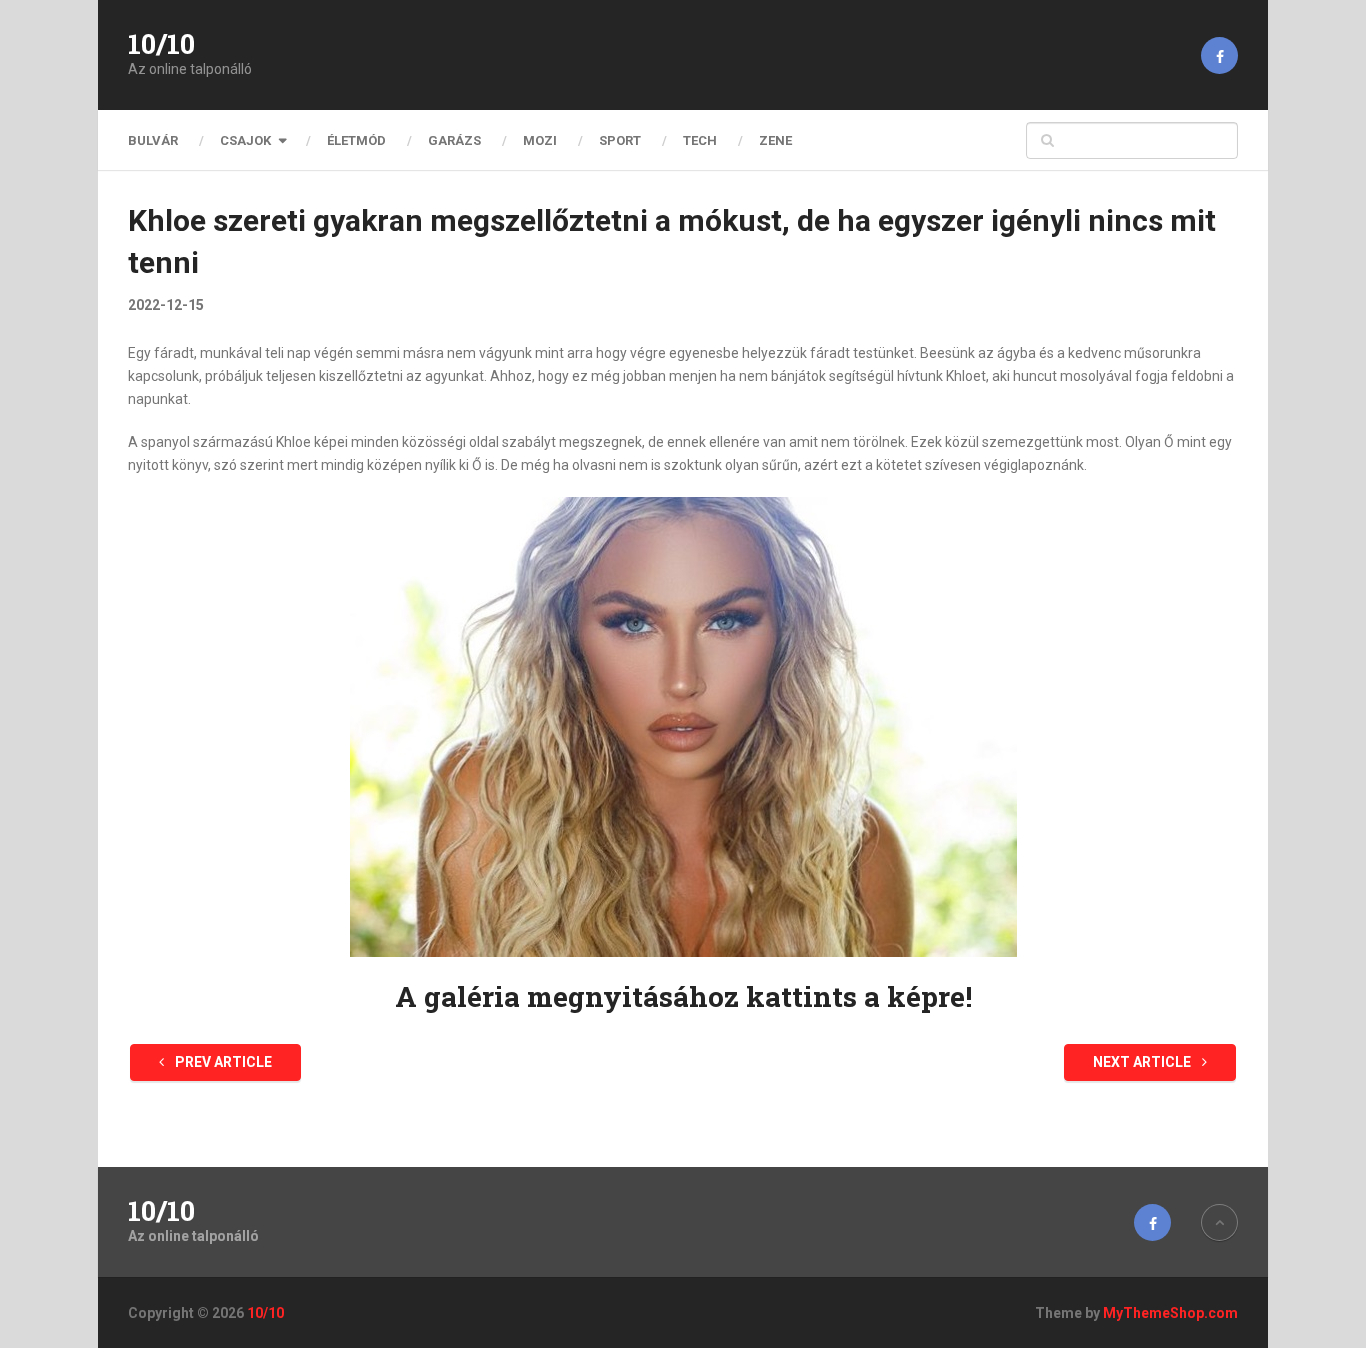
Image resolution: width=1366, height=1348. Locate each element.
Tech (700, 140)
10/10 (161, 44)
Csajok (245, 140)
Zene (775, 140)
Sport (620, 140)
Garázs (454, 140)
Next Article (1143, 1062)
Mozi (540, 140)
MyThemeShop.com (1170, 1313)
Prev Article (222, 1062)
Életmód (356, 140)
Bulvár (153, 140)
